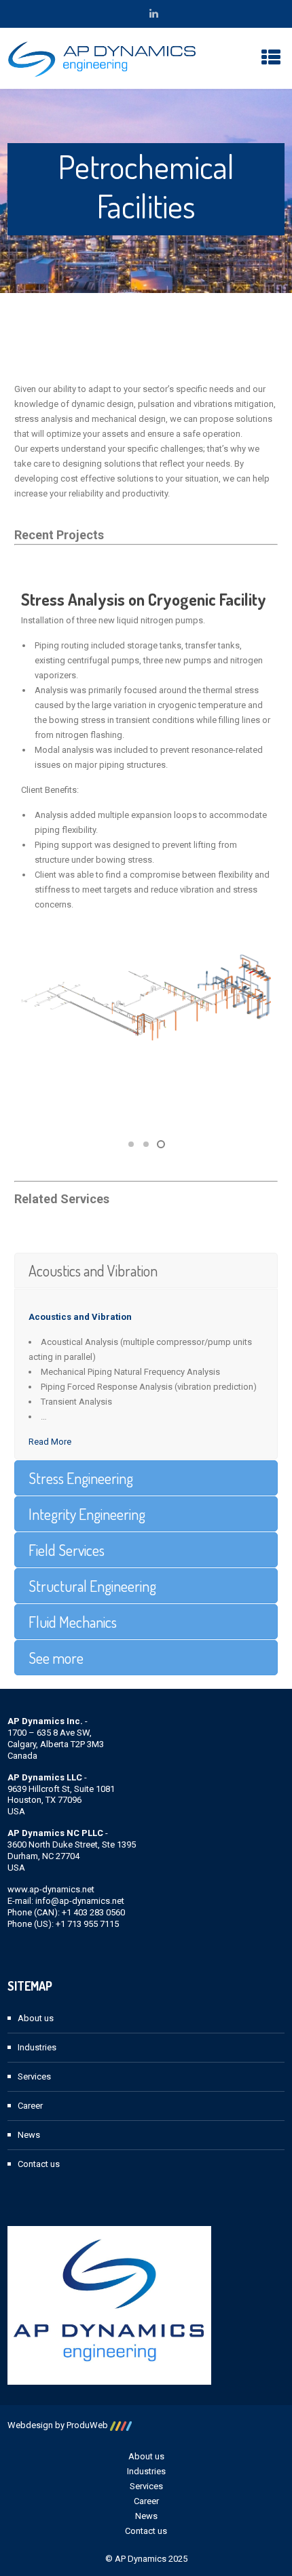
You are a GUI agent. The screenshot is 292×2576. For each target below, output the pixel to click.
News (29, 2135)
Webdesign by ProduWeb (59, 2425)
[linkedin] (154, 14)
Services (34, 2076)
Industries (37, 2047)
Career (30, 2106)
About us (36, 2018)
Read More (50, 1442)
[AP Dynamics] (102, 58)
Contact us (39, 2164)
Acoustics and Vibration (80, 1317)
